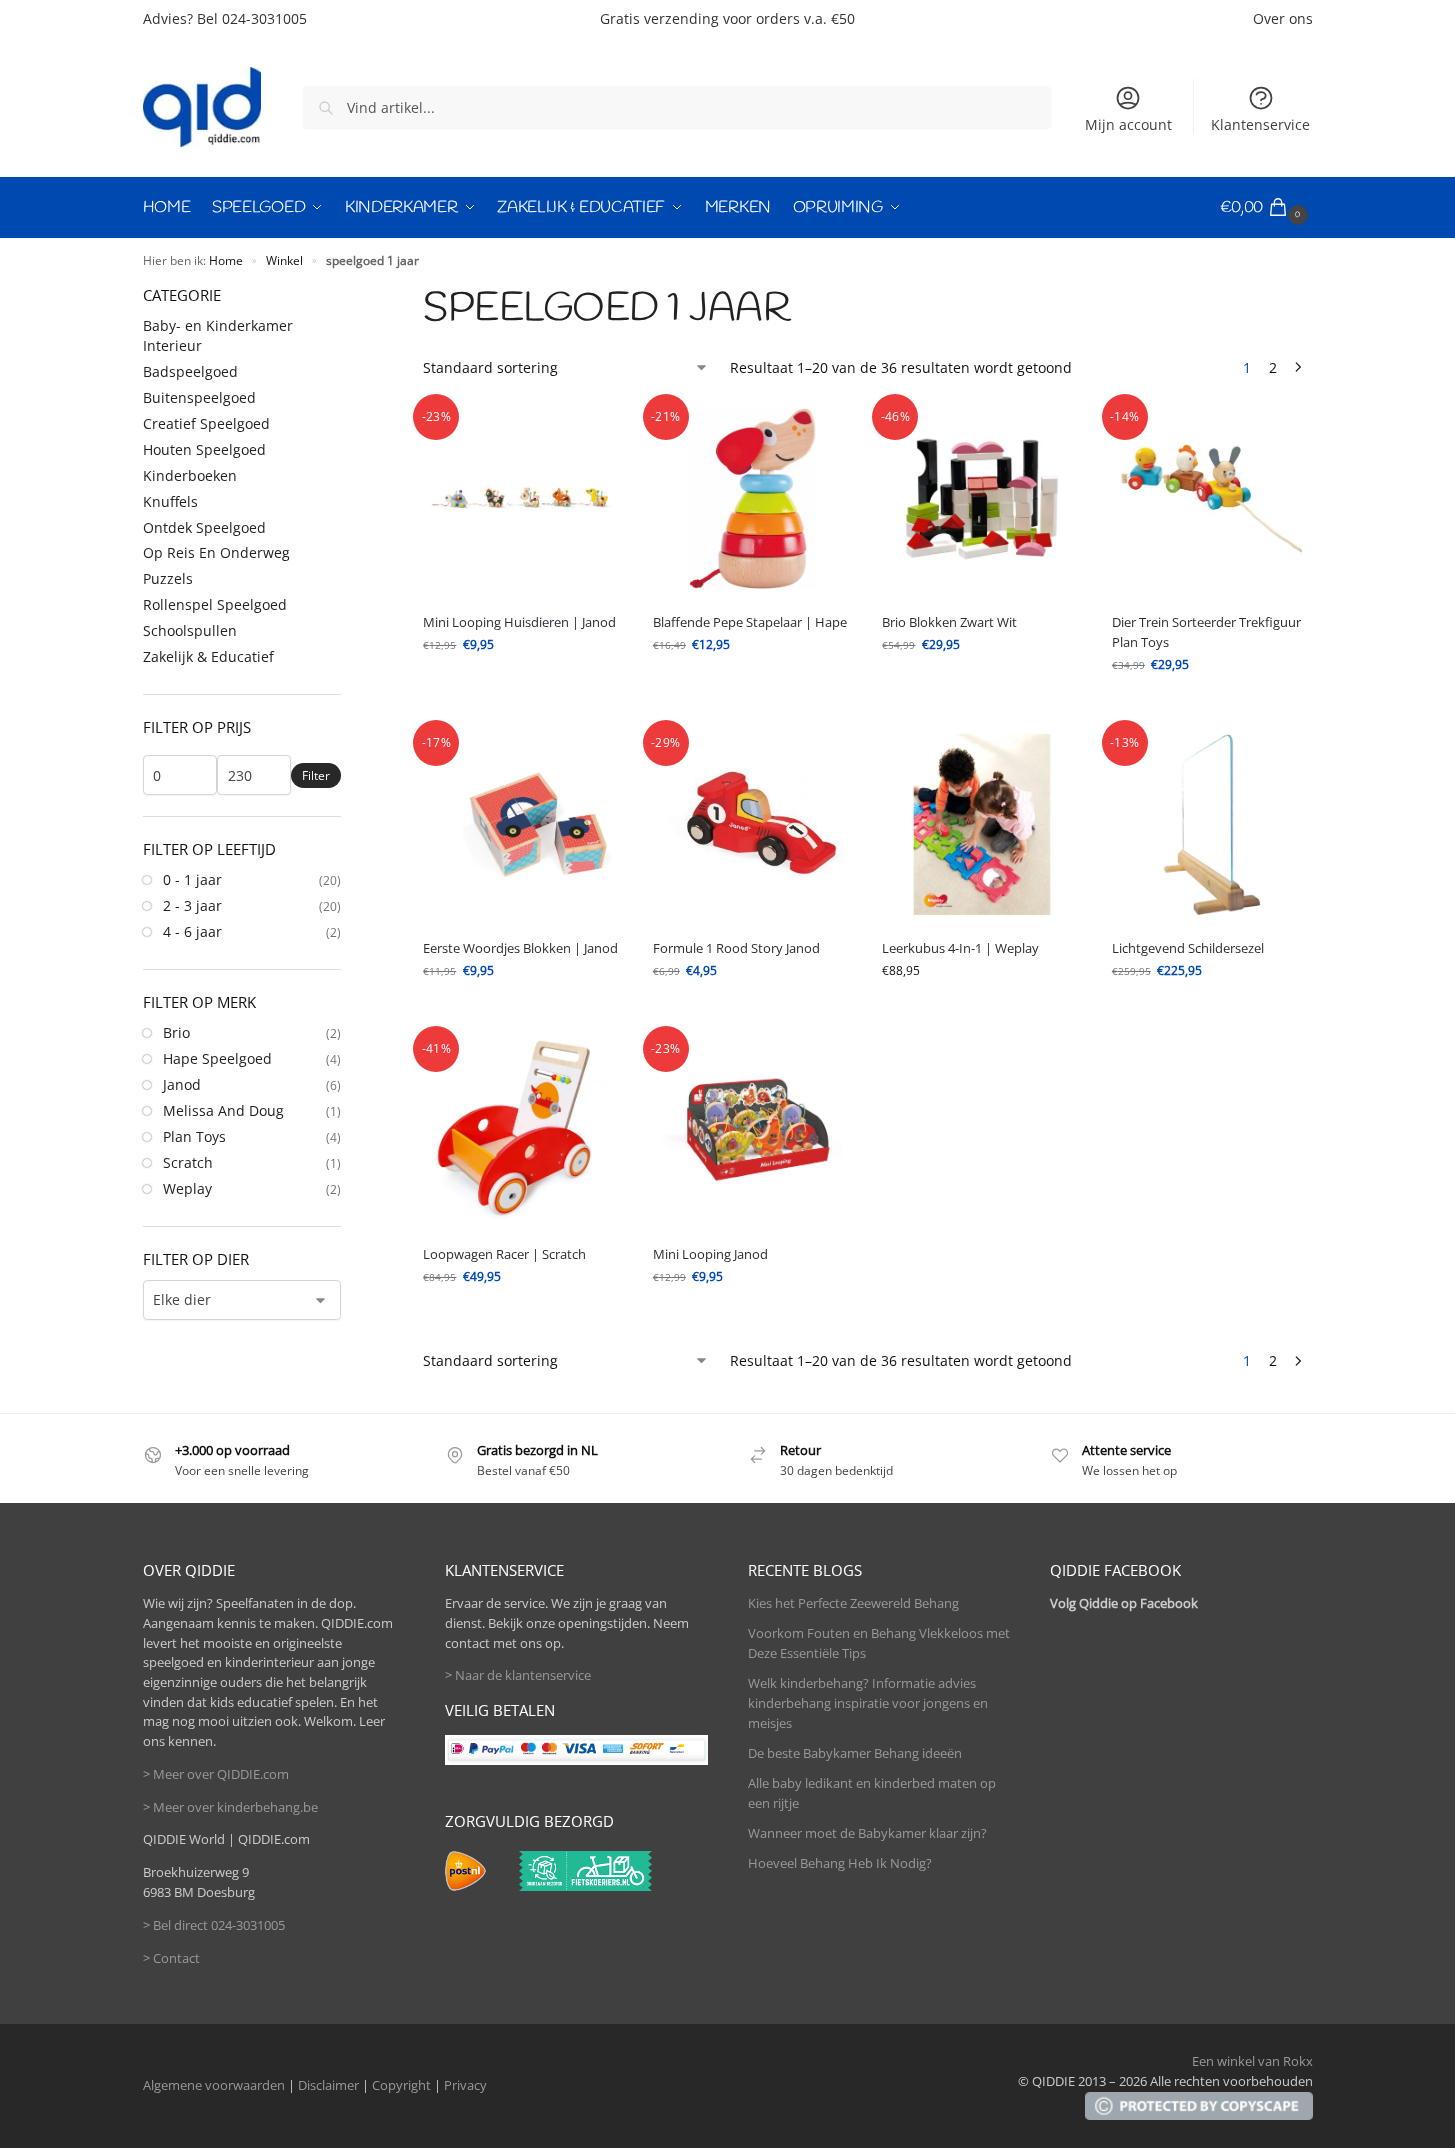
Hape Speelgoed (217, 1058)
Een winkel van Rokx (1252, 2061)
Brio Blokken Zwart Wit (949, 622)
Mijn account (1128, 124)
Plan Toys (194, 1136)
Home (226, 260)
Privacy (465, 2085)
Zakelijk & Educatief (208, 656)
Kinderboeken (190, 475)
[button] (1266, 208)
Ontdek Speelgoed (204, 527)
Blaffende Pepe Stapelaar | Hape (750, 622)
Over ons (1283, 18)
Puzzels (168, 578)
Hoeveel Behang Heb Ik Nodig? (840, 1863)
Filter (316, 775)
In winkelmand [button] (753, 684)
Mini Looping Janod (710, 1254)
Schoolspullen (190, 630)
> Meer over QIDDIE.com (216, 1774)
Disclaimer (328, 2085)
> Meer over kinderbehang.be (230, 1807)
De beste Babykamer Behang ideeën (855, 1753)
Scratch (188, 1162)
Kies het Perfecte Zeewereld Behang (853, 1603)
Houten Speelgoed (204, 449)
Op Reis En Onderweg (216, 552)
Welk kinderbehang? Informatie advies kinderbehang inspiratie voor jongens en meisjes (868, 1702)
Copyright (401, 2085)
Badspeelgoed (190, 371)
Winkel (284, 260)
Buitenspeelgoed (199, 397)
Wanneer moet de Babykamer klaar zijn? (867, 1833)
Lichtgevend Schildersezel (1188, 948)
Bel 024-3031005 (252, 18)
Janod (182, 1084)
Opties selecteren (523, 684)
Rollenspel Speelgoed (215, 604)
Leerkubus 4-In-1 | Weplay (960, 948)
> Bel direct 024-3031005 (214, 1925)
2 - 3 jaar (192, 905)
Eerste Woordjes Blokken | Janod (520, 948)
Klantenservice (1260, 124)
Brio (176, 1032)
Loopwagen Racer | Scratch (504, 1254)
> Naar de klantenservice (518, 1675)
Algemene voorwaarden (214, 2085)
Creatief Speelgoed (206, 423)
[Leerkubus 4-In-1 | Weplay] (982, 825)
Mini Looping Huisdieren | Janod (519, 622)
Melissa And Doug (223, 1110)
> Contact (171, 1958)
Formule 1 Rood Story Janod (736, 948)
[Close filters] (347, 294)
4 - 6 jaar (192, 931)
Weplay (187, 1188)
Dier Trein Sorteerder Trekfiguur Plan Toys (1206, 632)
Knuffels (170, 501)
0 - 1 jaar (192, 879)
